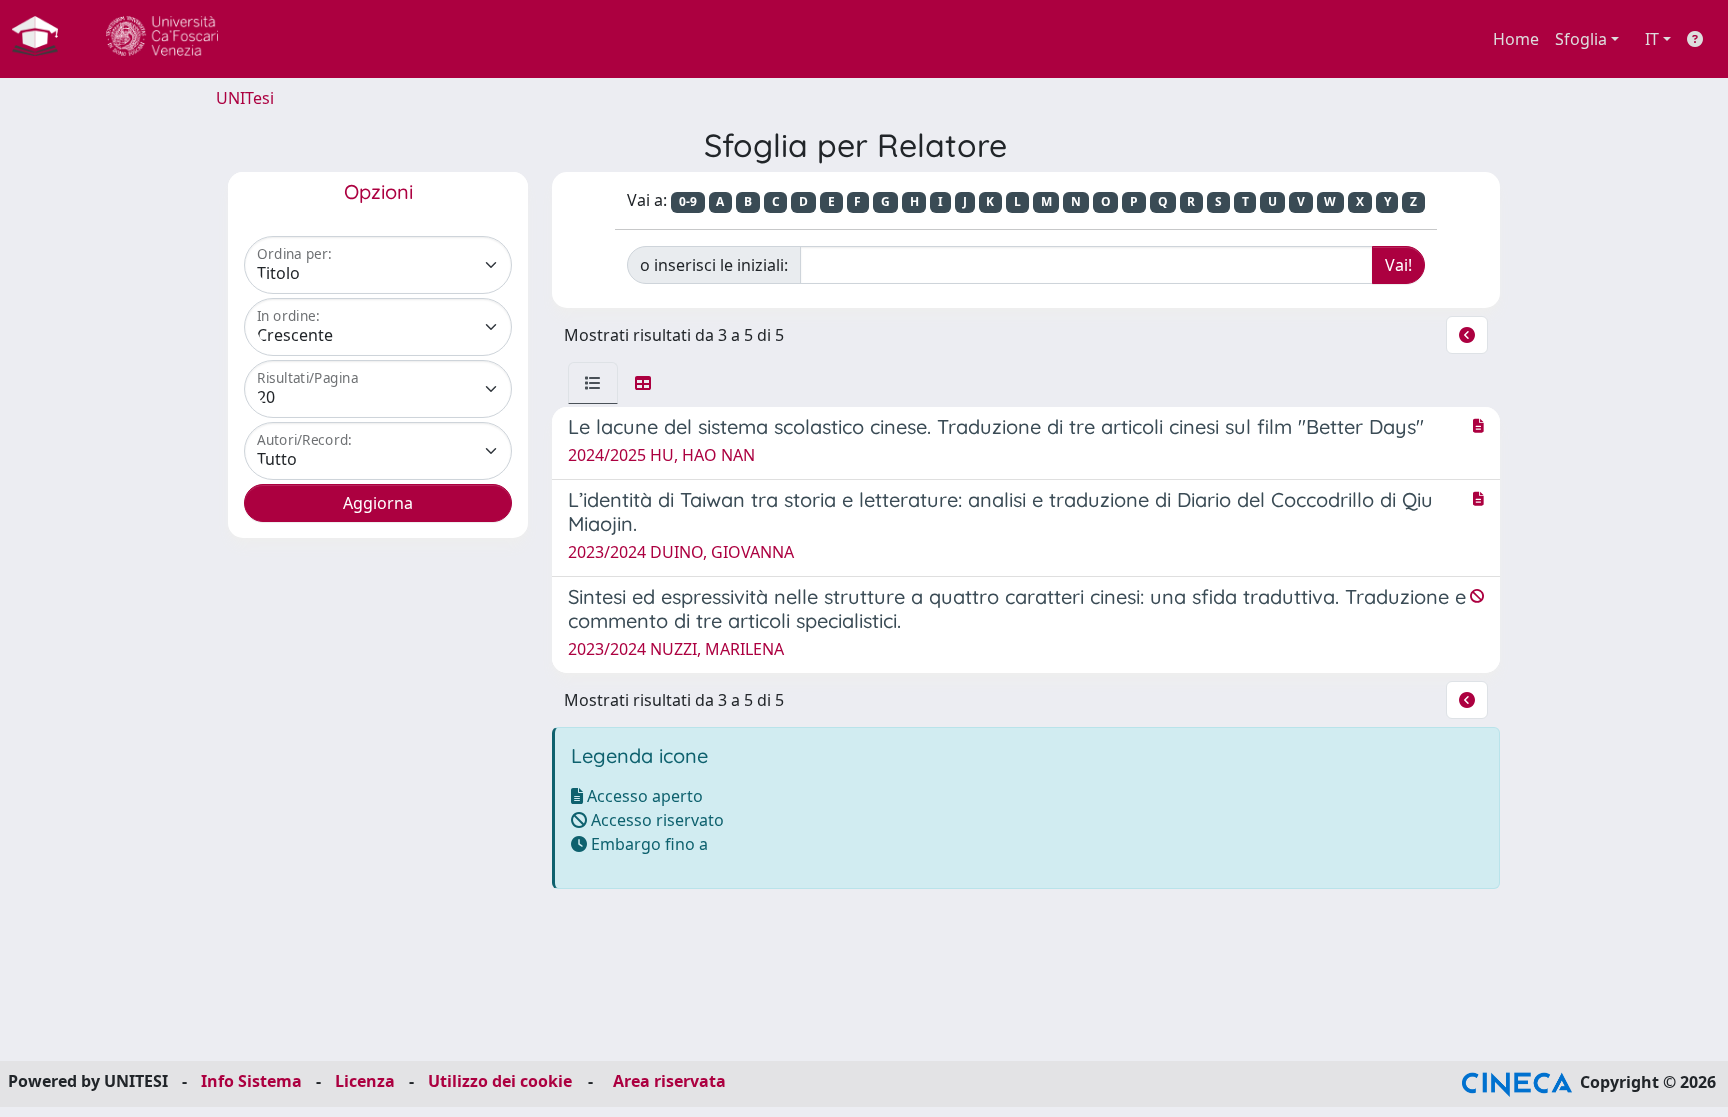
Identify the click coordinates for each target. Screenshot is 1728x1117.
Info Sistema (251, 1081)
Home (1516, 39)
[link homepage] (43, 39)
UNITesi (245, 98)
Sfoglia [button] (1581, 39)
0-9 (688, 201)
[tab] (593, 383)
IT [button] (1652, 39)
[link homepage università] (162, 39)
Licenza (365, 1081)
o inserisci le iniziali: (714, 265)
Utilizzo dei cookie (500, 1081)
